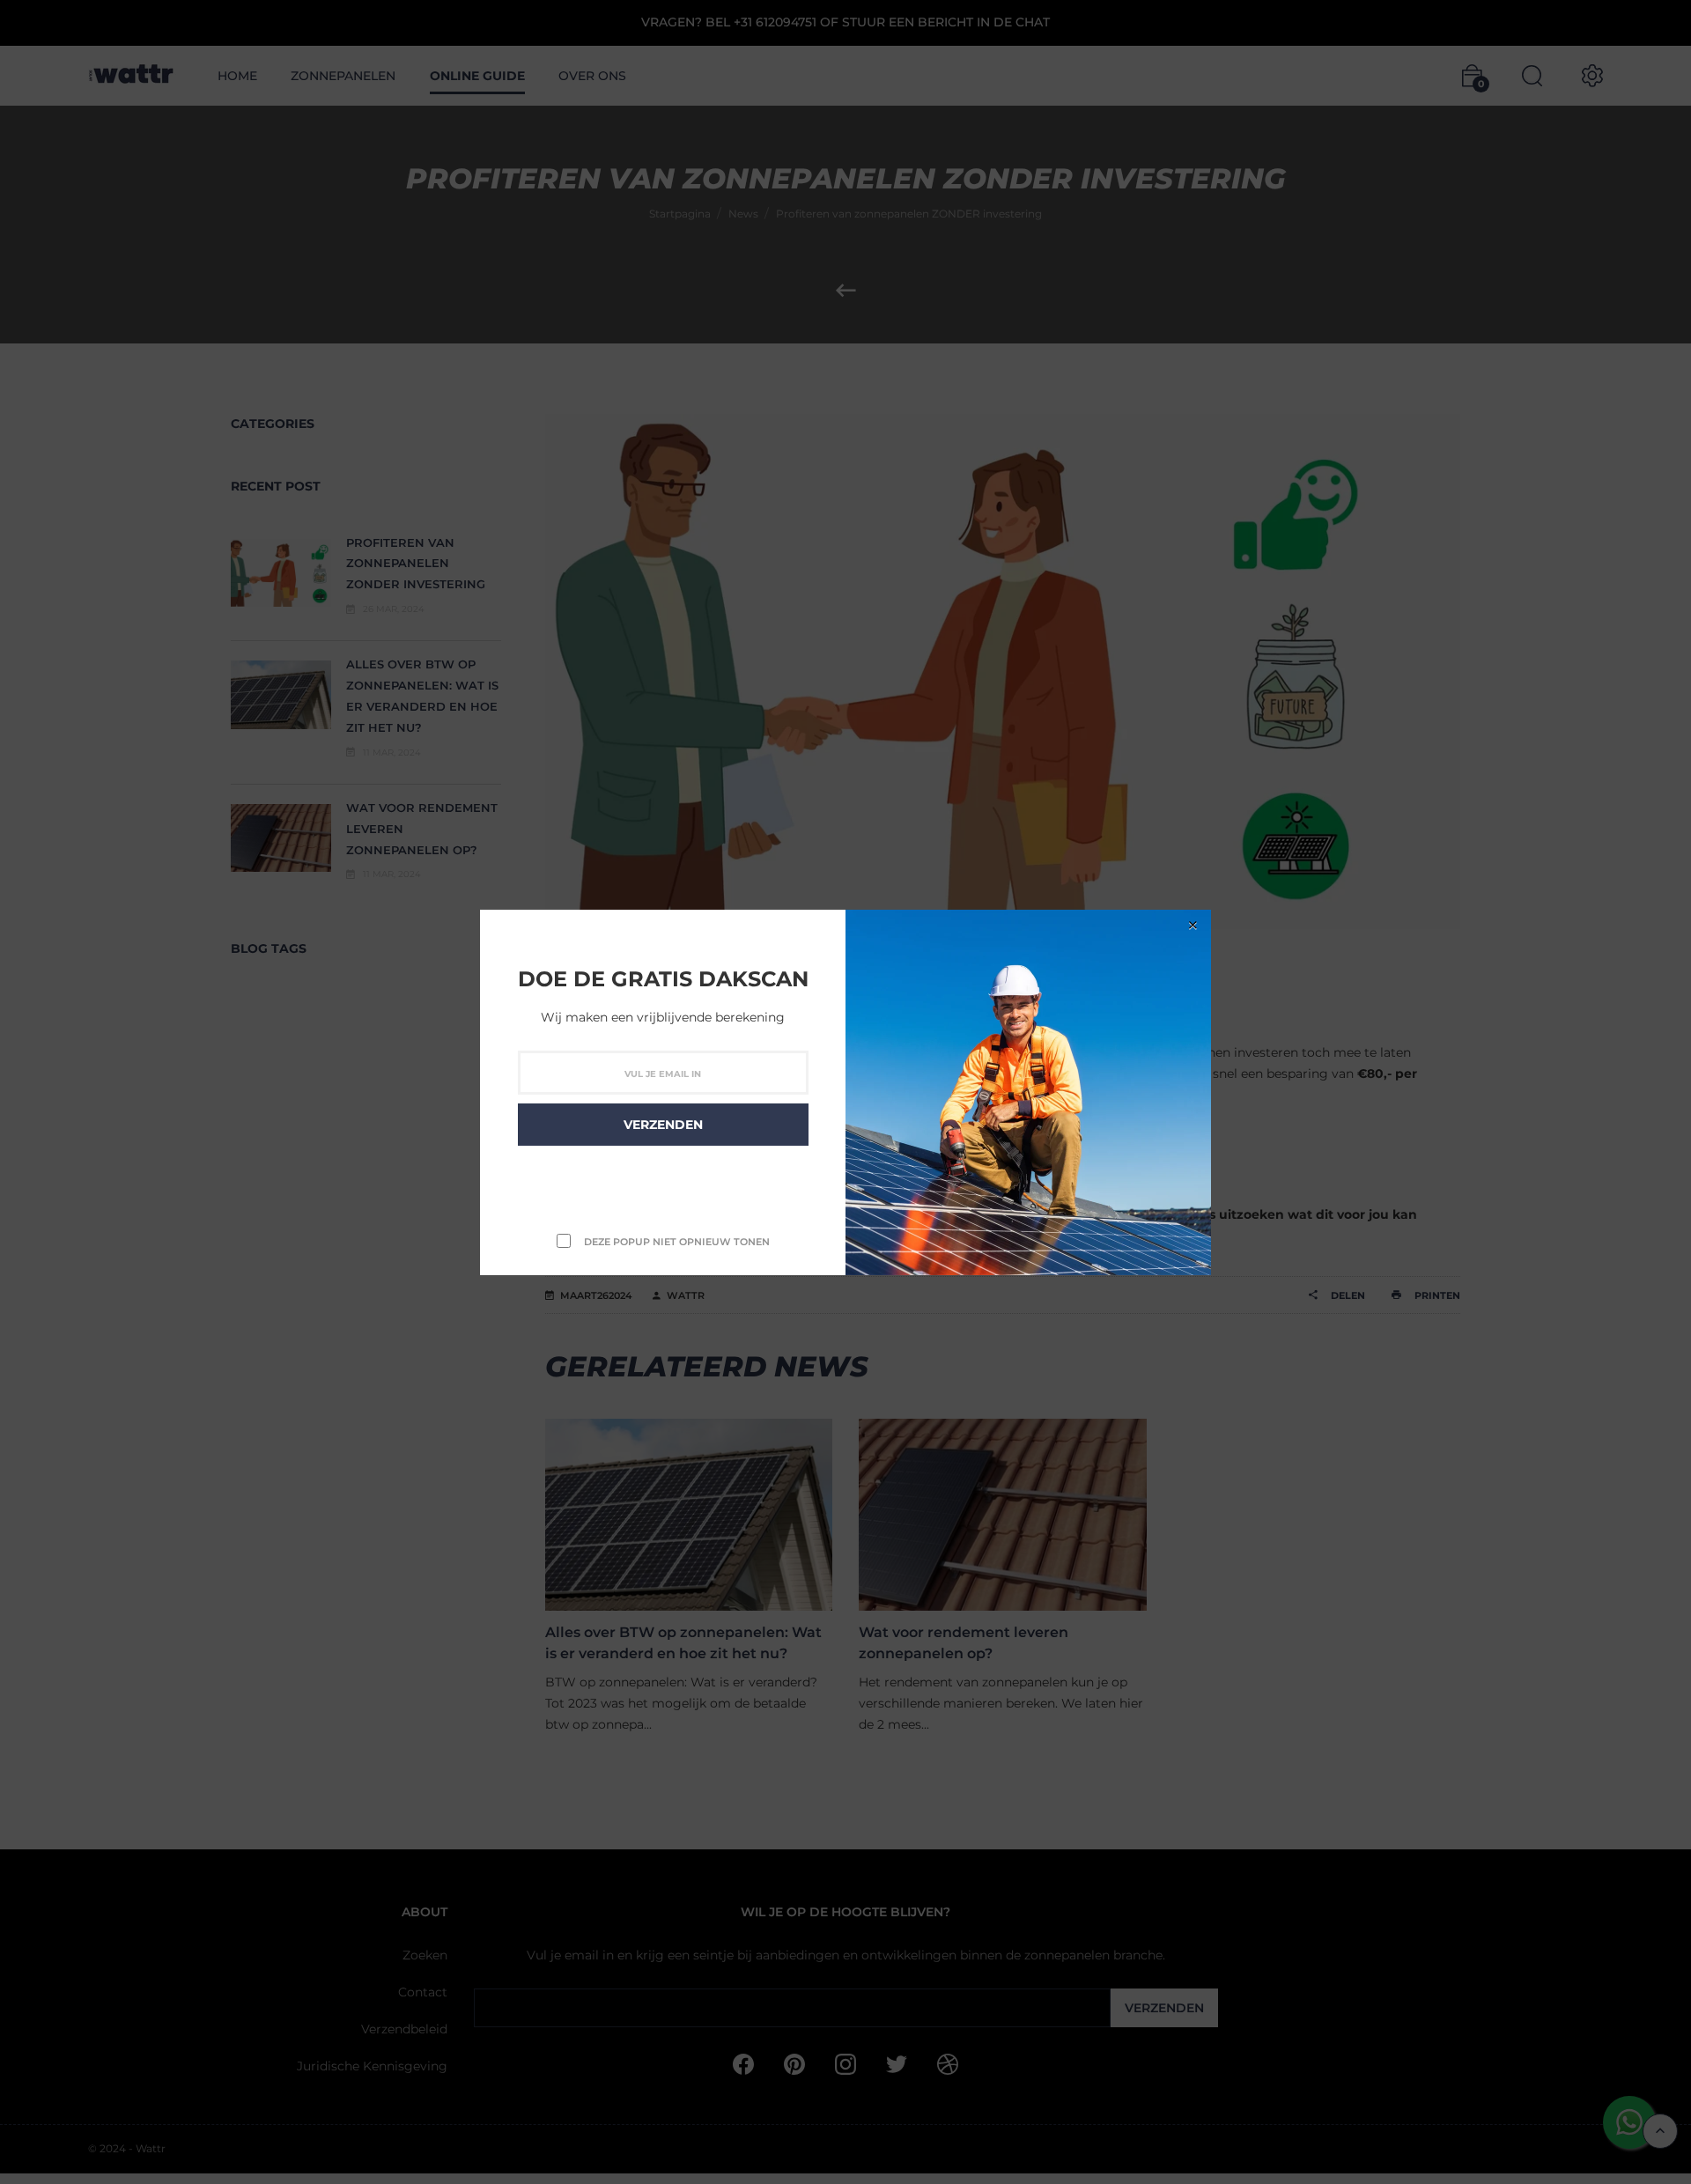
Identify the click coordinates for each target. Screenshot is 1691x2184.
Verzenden (663, 1125)
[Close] (1193, 925)
